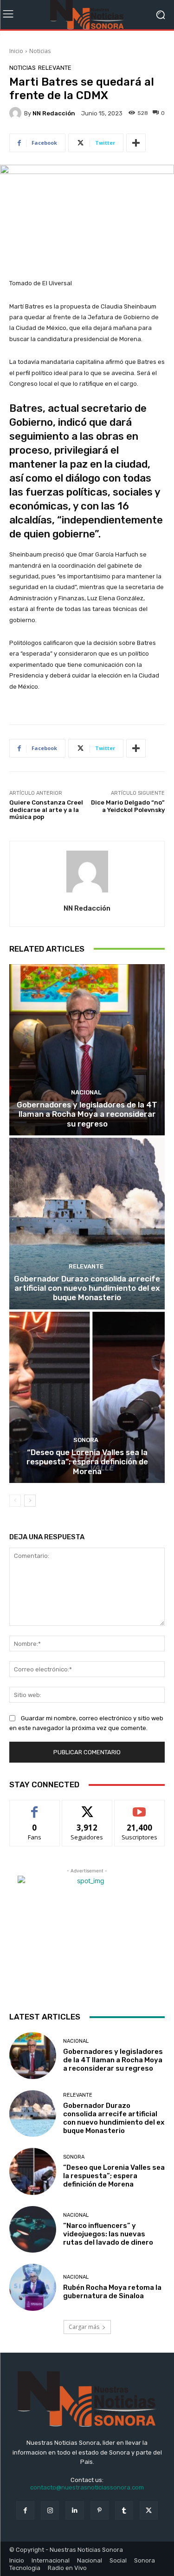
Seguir (87, 1807)
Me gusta (35, 1807)
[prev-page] (15, 1501)
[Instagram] (50, 2510)
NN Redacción (54, 113)
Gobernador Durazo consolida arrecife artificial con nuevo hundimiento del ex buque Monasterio (87, 1288)
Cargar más (84, 2327)
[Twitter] (149, 2510)
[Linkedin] (74, 2510)
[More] (136, 143)
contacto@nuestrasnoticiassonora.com (87, 2487)
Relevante (55, 68)
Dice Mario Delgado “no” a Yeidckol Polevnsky (128, 806)
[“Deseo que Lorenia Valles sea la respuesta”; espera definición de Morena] (87, 1398)
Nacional (86, 1092)
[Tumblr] (124, 2510)
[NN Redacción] (17, 113)
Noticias (40, 51)
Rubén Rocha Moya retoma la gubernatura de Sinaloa (112, 2292)
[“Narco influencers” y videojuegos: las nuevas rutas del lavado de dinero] (33, 2230)
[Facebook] (25, 2510)
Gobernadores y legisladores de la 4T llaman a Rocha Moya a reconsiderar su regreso (87, 1114)
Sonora (86, 1440)
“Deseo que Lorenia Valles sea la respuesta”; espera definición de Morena (87, 1462)
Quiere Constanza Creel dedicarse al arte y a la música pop (46, 810)
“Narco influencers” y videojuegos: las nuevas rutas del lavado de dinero (108, 2234)
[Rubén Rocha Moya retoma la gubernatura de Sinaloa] (33, 2287)
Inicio (16, 51)
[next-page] (30, 1501)
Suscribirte (139, 1807)
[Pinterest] (100, 2510)
